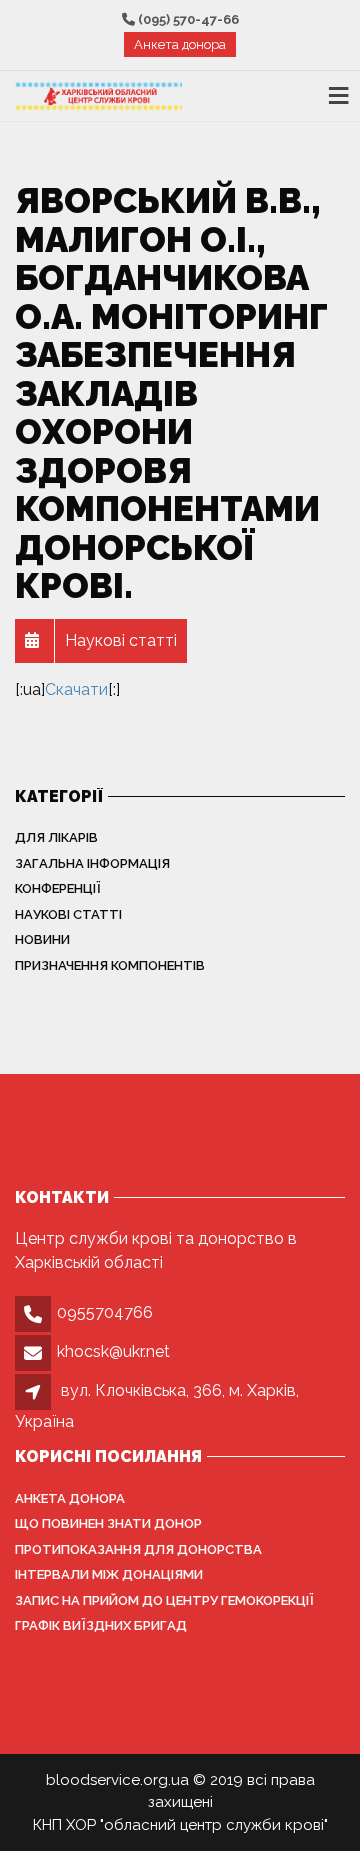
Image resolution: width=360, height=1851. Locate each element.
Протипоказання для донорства (138, 1549)
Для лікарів (56, 837)
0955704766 (105, 1312)
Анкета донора (180, 44)
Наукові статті (68, 914)
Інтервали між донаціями (109, 1574)
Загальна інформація (92, 863)
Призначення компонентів (110, 965)
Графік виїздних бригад (101, 1625)
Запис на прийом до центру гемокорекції (164, 1600)
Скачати (76, 689)
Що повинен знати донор (108, 1523)
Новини (42, 939)
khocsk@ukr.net (113, 1351)
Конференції (58, 888)
